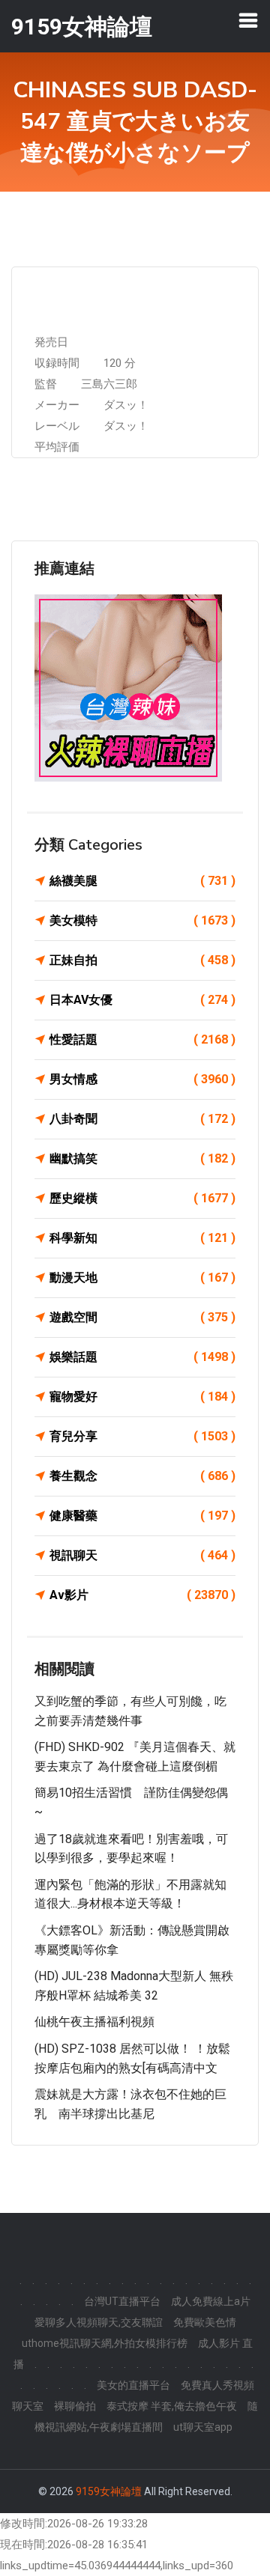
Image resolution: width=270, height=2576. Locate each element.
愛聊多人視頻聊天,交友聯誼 (99, 2322)
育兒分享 (142, 1436)
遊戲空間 (142, 1317)
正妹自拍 (142, 960)
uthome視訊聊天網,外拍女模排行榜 (105, 2343)
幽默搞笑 (142, 1158)
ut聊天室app (203, 2427)
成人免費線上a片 (211, 2301)
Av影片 (142, 1595)
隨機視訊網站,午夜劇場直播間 (147, 2417)
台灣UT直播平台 (122, 2301)
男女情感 (142, 1079)
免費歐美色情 (205, 2322)
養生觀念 (142, 1476)
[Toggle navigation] (248, 20)
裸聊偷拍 (75, 2406)
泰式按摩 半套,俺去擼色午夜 (172, 2406)
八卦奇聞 (142, 1119)
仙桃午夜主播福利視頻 (94, 2022)
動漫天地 (142, 1278)
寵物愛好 (142, 1397)
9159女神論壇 (109, 2491)
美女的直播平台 (133, 2385)
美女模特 (142, 920)
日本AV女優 (142, 1000)
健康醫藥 (142, 1516)
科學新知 (142, 1238)
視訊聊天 (142, 1555)
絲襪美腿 (142, 881)
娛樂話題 (142, 1357)
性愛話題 (142, 1039)
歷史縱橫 (142, 1198)
